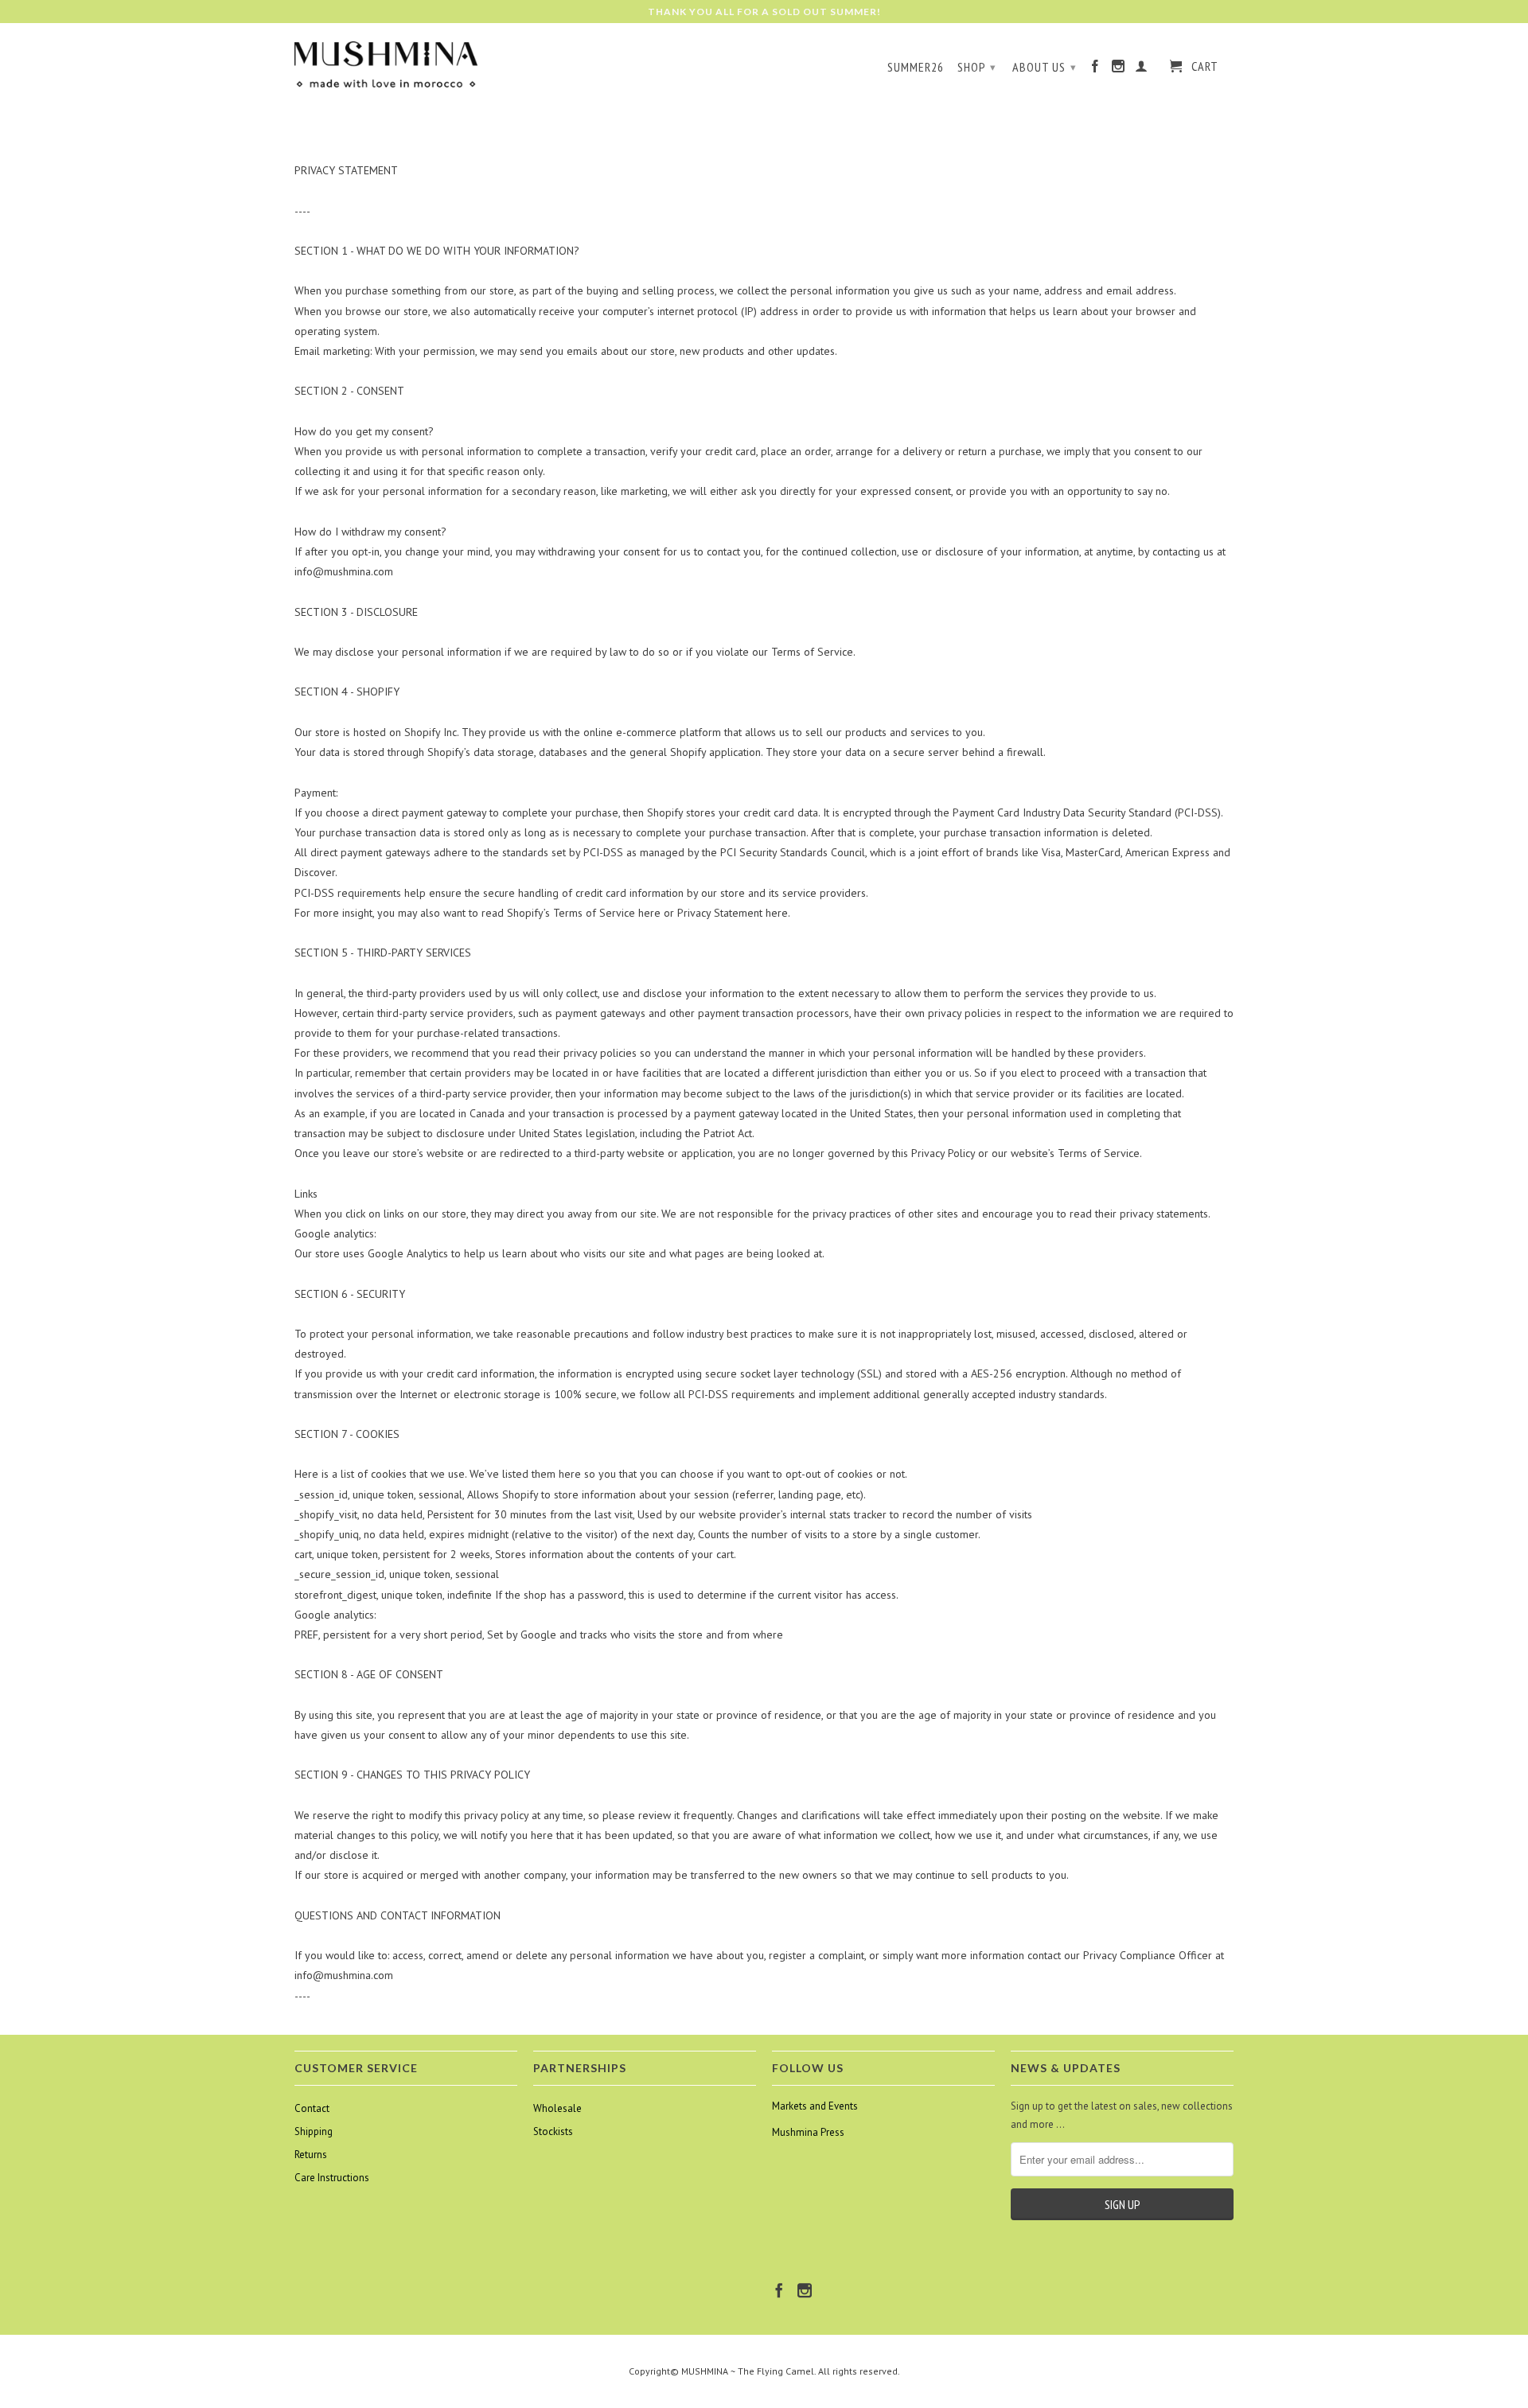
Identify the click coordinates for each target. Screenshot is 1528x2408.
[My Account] (1142, 69)
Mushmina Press (808, 2132)
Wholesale (557, 2108)
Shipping (314, 2131)
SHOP (977, 67)
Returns (311, 2155)
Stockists (553, 2131)
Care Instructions (332, 2178)
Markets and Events (815, 2106)
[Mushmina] (386, 65)
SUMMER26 (916, 67)
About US (1045, 67)
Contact (312, 2108)
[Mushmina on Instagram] (1119, 69)
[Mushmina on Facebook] (1095, 69)
